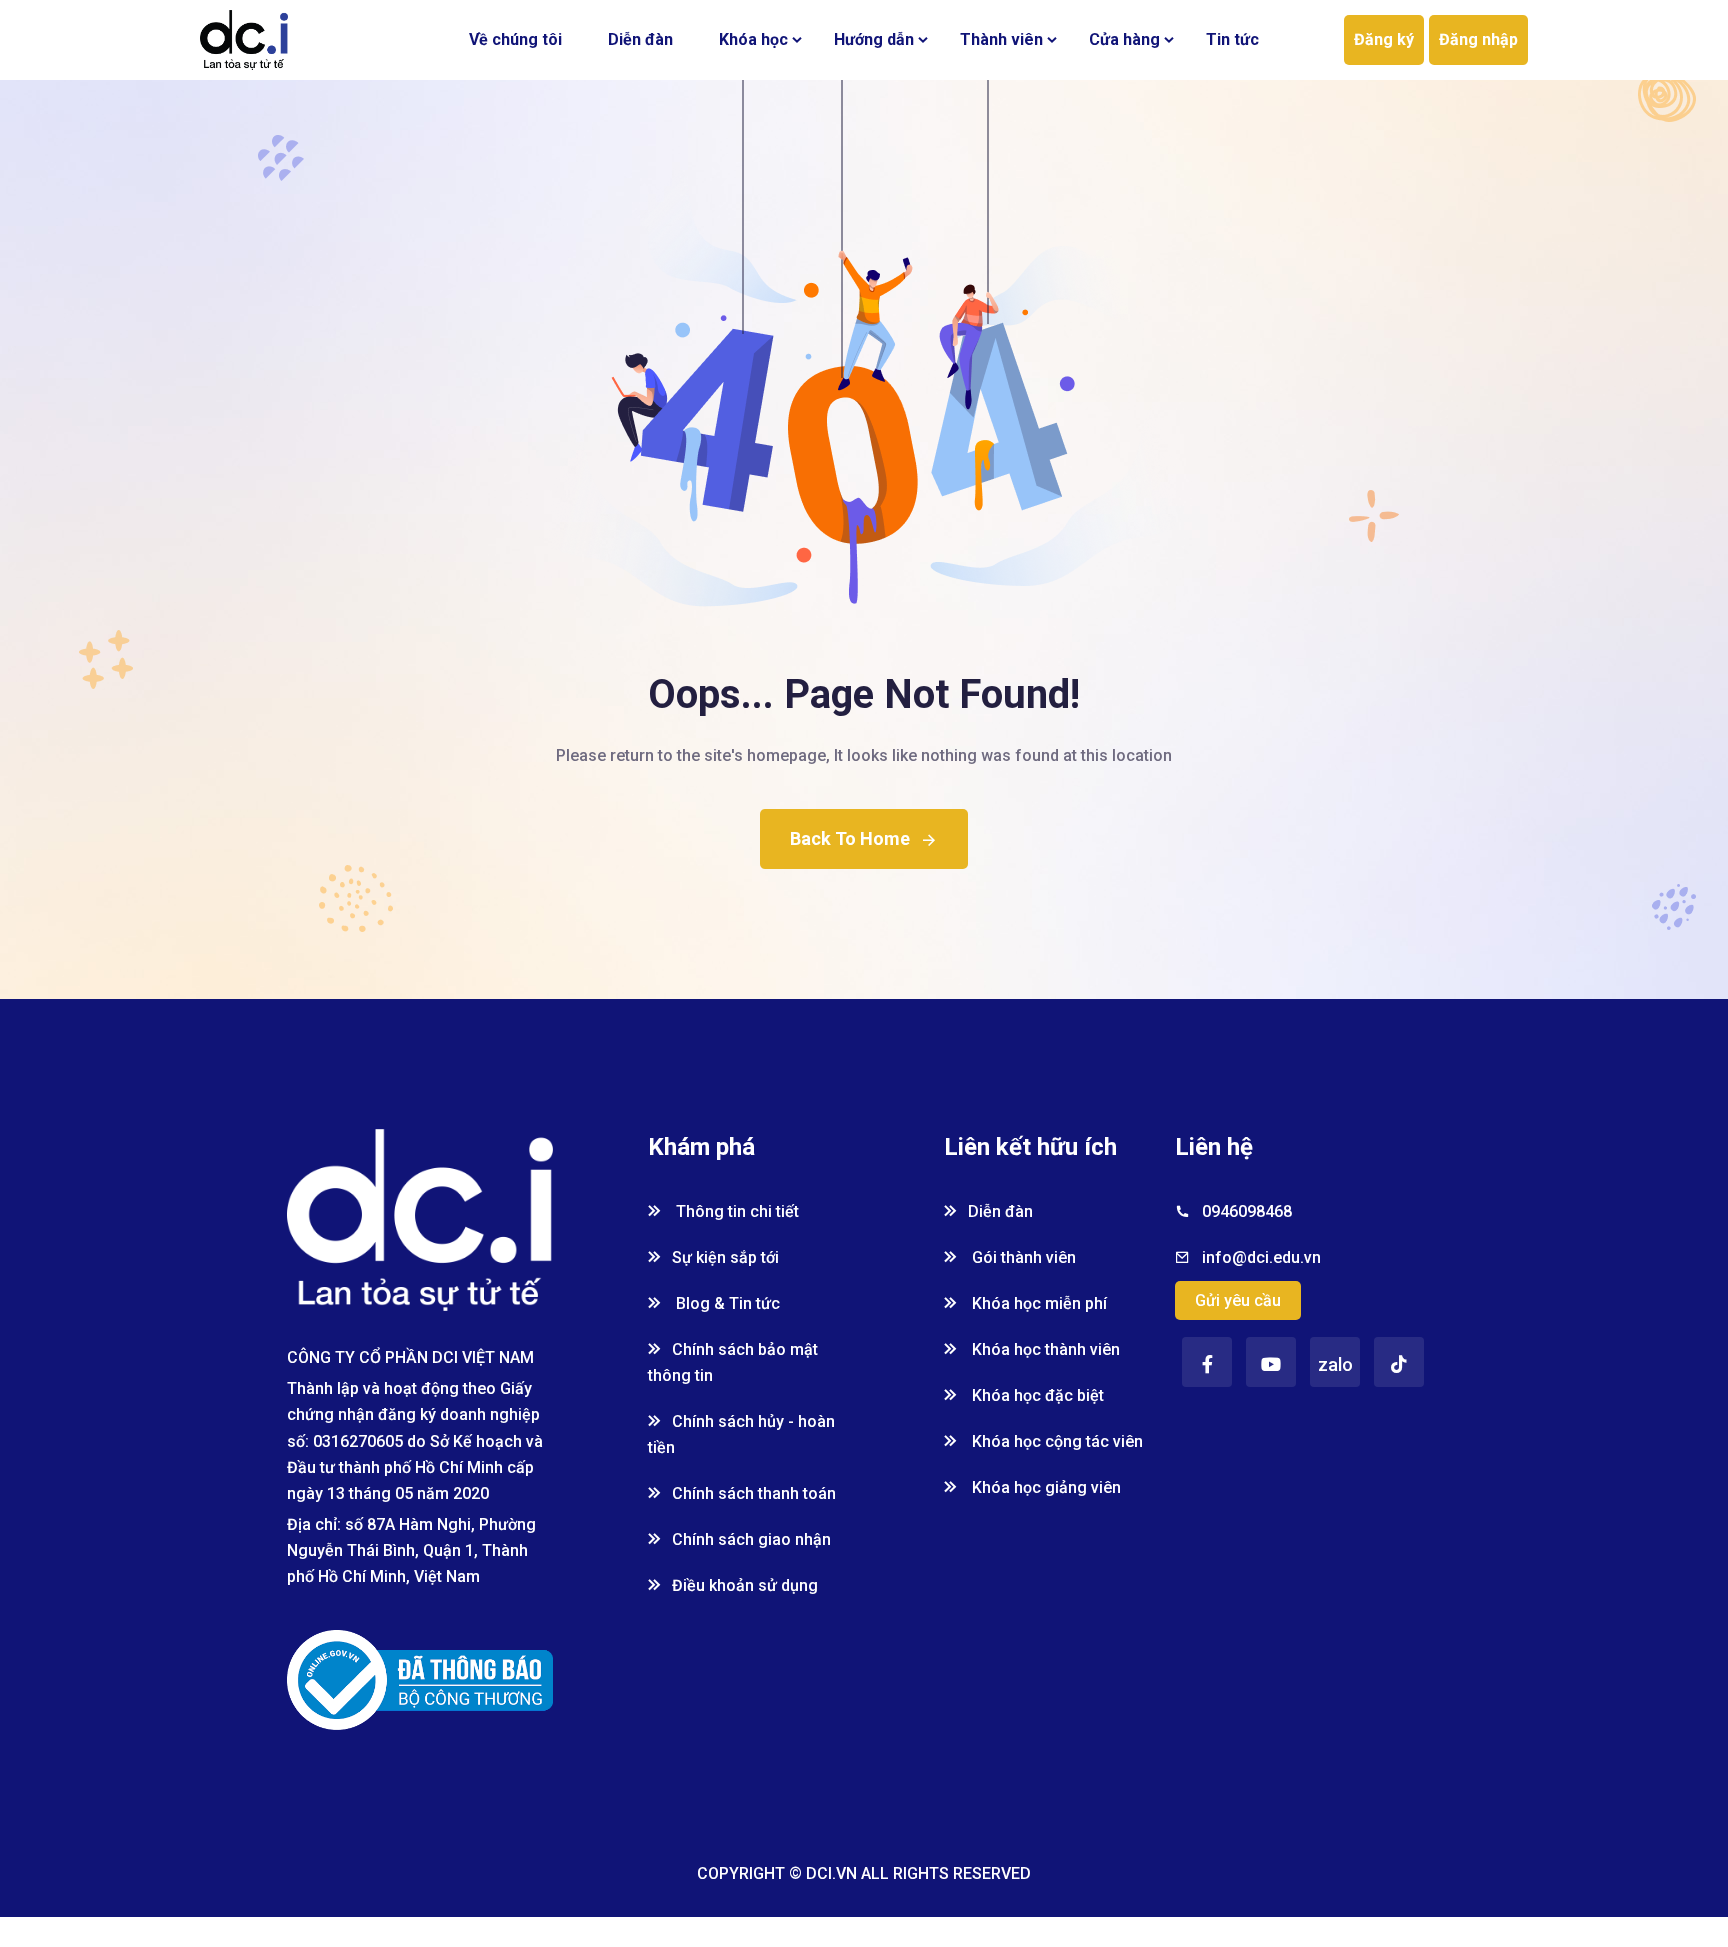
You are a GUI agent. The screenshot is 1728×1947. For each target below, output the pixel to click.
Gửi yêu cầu (1238, 1300)
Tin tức (1232, 39)
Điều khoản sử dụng (745, 1585)
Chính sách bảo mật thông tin (733, 1362)
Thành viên (1001, 39)
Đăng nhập (1478, 39)
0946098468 (1247, 1211)
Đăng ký (1384, 39)
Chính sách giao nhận (751, 1539)
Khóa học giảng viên (1044, 1487)
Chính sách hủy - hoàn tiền (741, 1434)
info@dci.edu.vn (1261, 1257)
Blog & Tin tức (726, 1303)
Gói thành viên (1022, 1257)
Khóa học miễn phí (1037, 1303)
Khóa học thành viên (1044, 1349)
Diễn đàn (640, 39)
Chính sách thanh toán (754, 1493)
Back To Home (850, 838)
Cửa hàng (1124, 39)
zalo (1335, 1364)
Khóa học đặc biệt (1036, 1395)
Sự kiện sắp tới (725, 1257)
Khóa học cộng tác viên (1055, 1441)
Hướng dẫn (874, 39)
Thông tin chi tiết (735, 1211)
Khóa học (753, 39)
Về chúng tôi (515, 39)
